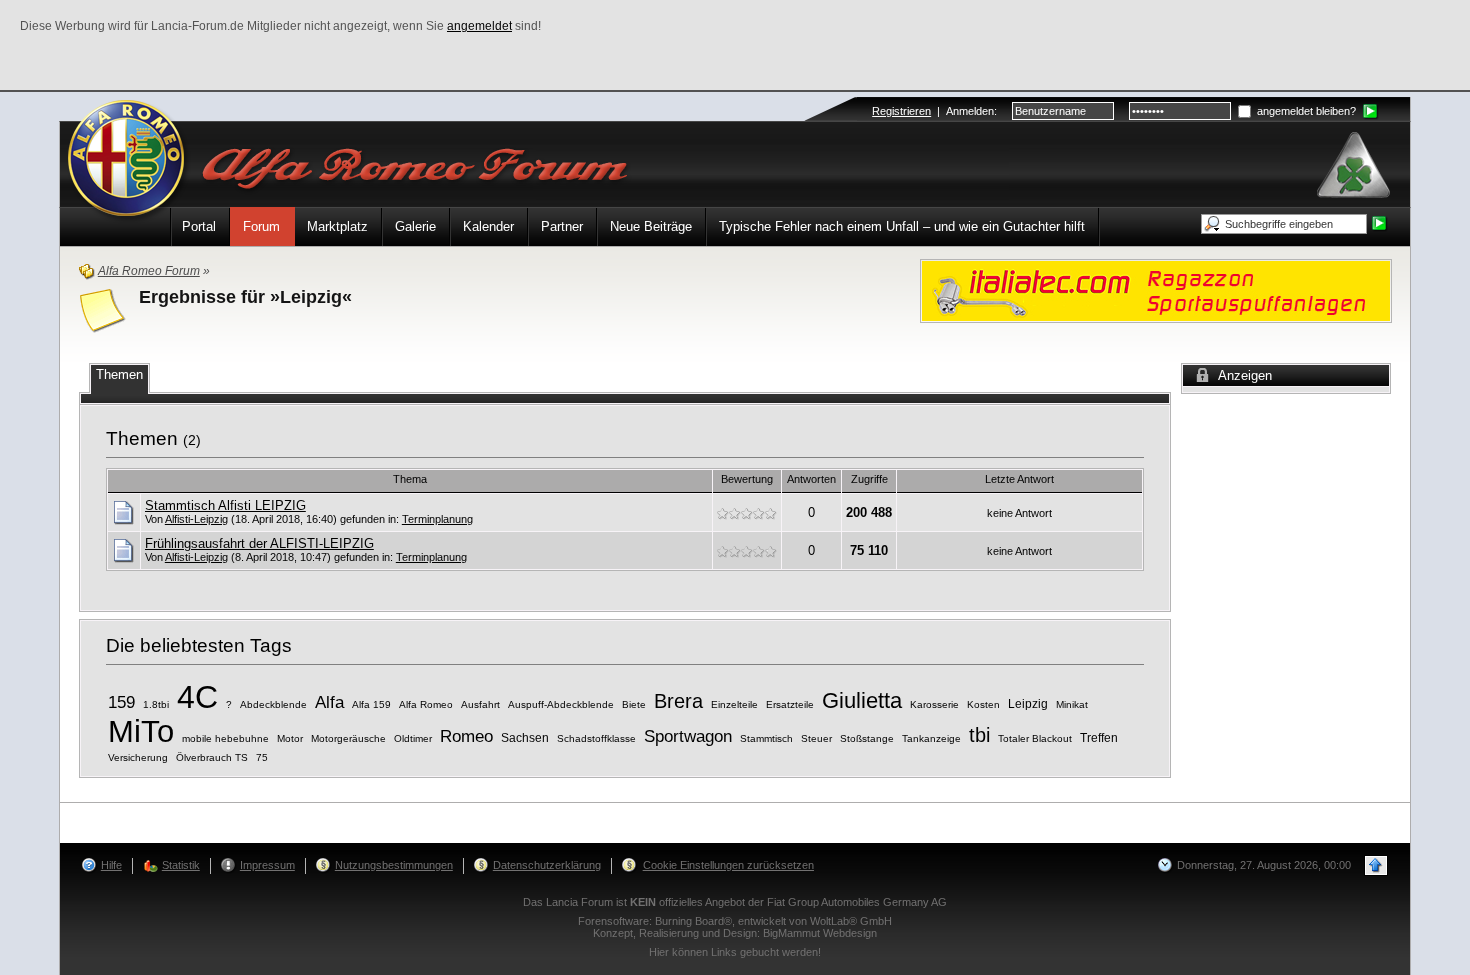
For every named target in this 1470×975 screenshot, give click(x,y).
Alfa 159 (371, 704)
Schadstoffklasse (596, 738)
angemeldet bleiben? (1305, 111)
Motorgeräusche (348, 738)
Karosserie (934, 704)
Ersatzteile (790, 704)
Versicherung (138, 757)
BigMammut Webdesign (820, 933)
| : (934, 111)
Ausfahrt (480, 704)
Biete (634, 704)
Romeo (466, 736)
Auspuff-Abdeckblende (561, 704)
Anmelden (970, 111)
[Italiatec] (1156, 289)
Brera (678, 701)
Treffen (1099, 737)
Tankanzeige (931, 738)
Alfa (329, 702)
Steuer (816, 738)
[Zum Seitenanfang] (1376, 865)
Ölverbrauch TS (212, 757)
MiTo (141, 731)
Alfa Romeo (426, 704)
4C (197, 697)
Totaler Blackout (1035, 738)
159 (121, 702)
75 (262, 757)
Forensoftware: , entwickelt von (735, 921)
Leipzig (1028, 703)
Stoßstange (867, 738)
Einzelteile (734, 704)
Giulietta (862, 700)
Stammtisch (766, 738)
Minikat (1072, 704)
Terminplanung (437, 519)
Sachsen (525, 737)
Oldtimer (413, 738)
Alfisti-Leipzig (196, 519)
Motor (290, 738)
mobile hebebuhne (225, 738)
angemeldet (479, 26)
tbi (979, 735)
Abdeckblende (273, 704)
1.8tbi (156, 704)
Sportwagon (688, 736)
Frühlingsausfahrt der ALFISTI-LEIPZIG (259, 543)
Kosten (983, 704)
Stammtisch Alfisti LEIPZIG (225, 505)
